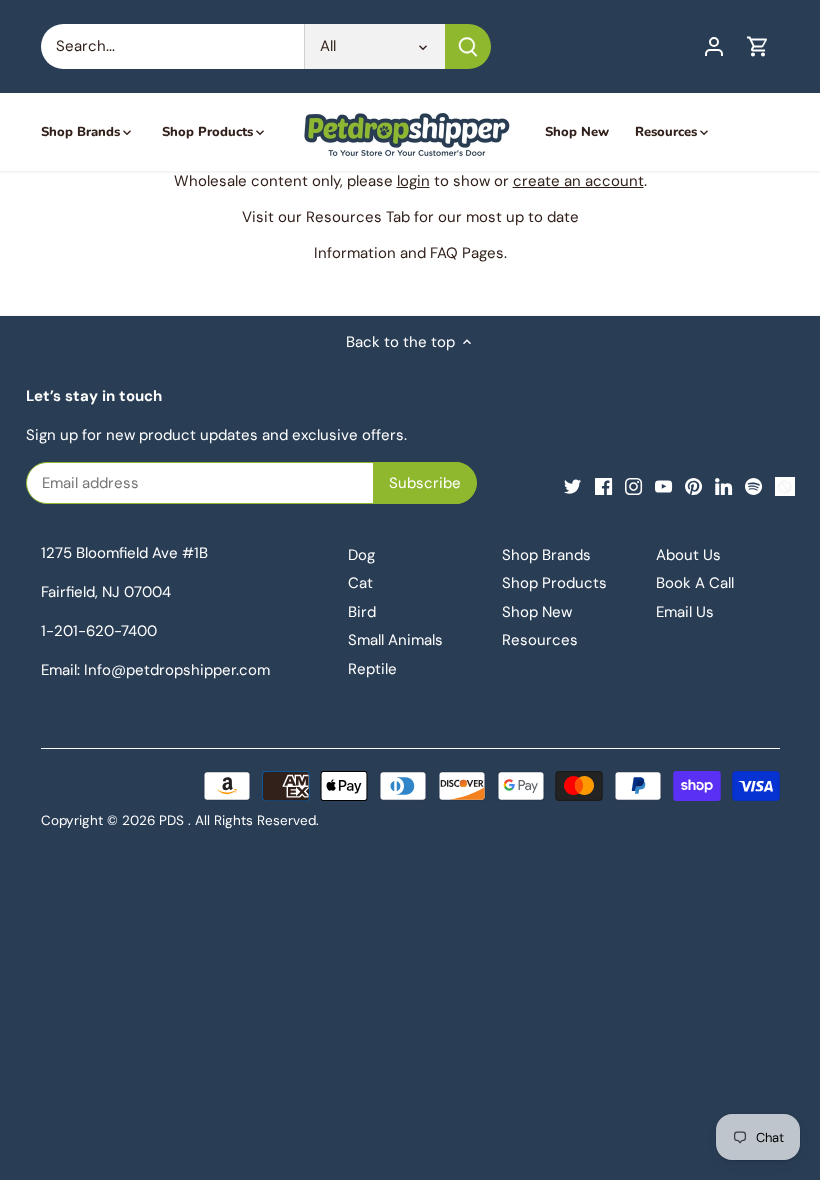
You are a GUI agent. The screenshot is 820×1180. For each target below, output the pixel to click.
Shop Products (554, 583)
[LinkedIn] (723, 485)
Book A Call (695, 583)
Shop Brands (546, 555)
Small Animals (395, 640)
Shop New (537, 612)
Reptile (372, 669)
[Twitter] (572, 485)
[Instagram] (633, 485)
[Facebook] (603, 485)
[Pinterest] (693, 485)
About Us (688, 555)
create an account (578, 181)
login (413, 181)
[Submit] (468, 46)
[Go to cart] (758, 46)
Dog (361, 555)
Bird (362, 612)
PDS (171, 820)
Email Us (685, 612)
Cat (360, 583)
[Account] (714, 46)
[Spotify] (753, 485)
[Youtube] (663, 485)
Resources (540, 640)
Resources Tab (358, 217)
